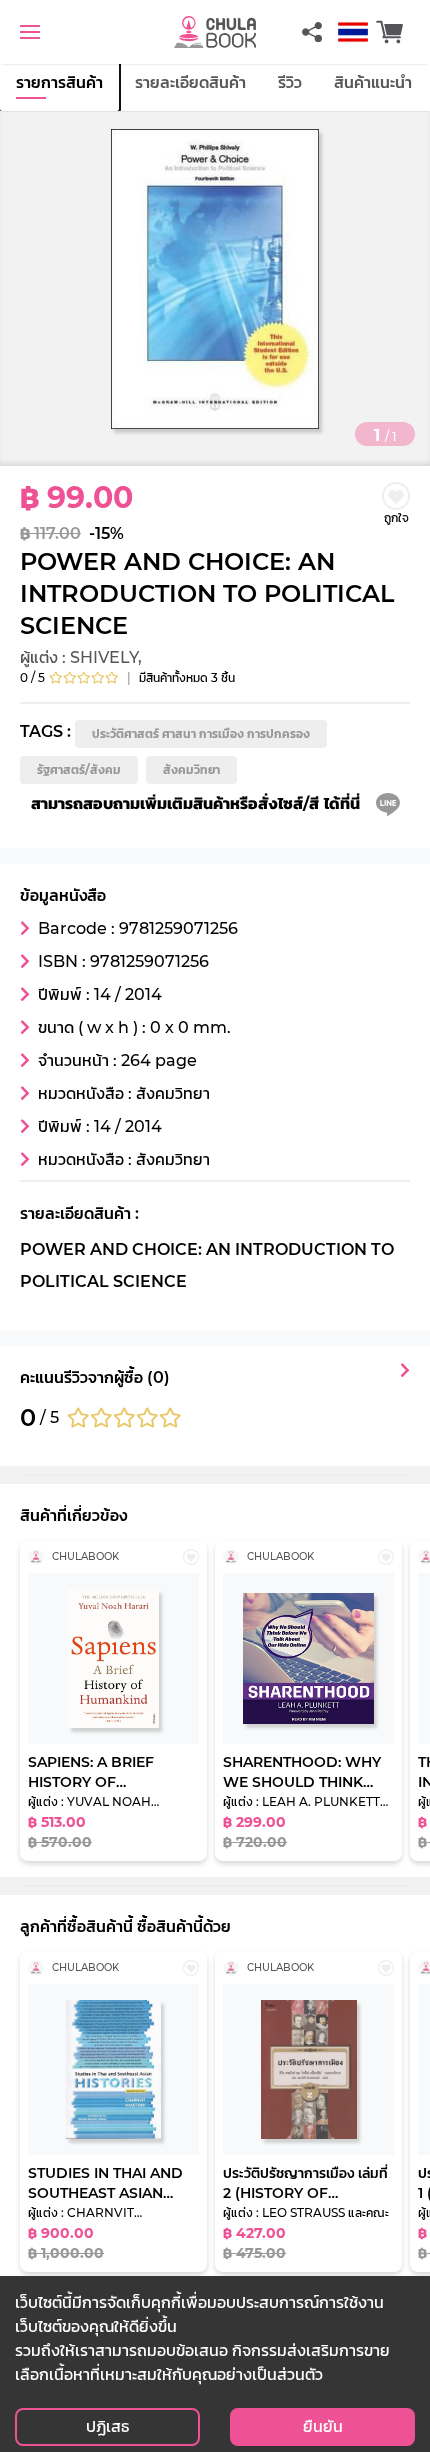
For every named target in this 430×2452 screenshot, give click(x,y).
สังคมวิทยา (191, 769)
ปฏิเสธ (107, 2426)
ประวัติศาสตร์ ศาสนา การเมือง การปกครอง (201, 733)
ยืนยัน (323, 2426)
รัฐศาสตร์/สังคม (79, 769)
